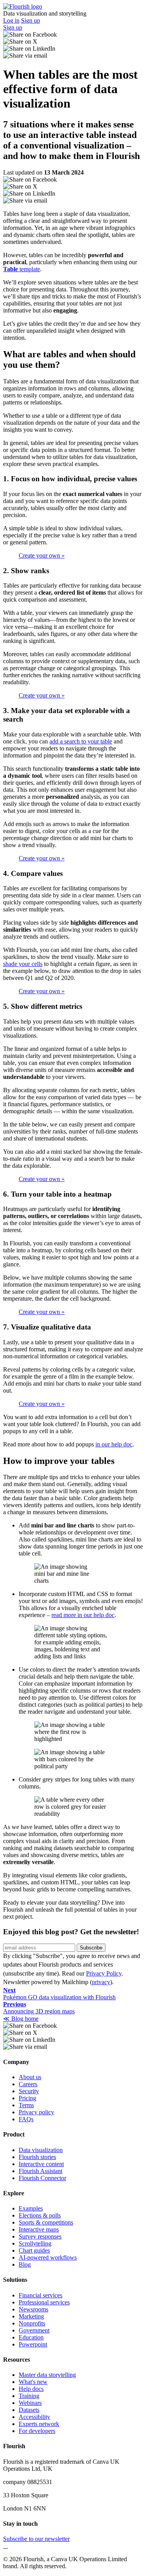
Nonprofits (32, 2323)
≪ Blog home (21, 2019)
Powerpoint (33, 2344)
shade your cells (23, 964)
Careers (28, 2084)
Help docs (31, 2389)
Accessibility (34, 2417)
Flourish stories (37, 2157)
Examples (31, 2208)
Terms (26, 2105)
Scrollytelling (35, 2243)
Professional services (44, 2302)
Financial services (40, 2295)
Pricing (27, 2098)
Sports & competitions (46, 2222)
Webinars (30, 2403)
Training (29, 2396)
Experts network (39, 2424)
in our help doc (114, 1444)
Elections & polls (40, 2215)
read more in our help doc (83, 1615)
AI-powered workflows (48, 2257)
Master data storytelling (47, 2375)
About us (30, 2077)
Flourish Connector (42, 2178)
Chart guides (34, 2250)
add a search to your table (81, 741)
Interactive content (41, 2164)
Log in (11, 20)
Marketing (31, 2316)
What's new (33, 2382)
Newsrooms (33, 2309)
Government (34, 2330)
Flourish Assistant (40, 2171)
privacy (101, 1982)
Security (29, 2091)
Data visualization (41, 2150)
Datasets (29, 2410)
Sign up (31, 20)
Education (31, 2337)
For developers (37, 2431)
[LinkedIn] (7, 2546)
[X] (4, 2546)
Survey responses (40, 2236)
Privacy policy (36, 2112)
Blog (25, 2264)
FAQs (26, 2119)
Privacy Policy (104, 1973)
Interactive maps (39, 2229)
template (22, 269)
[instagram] (5, 2546)
